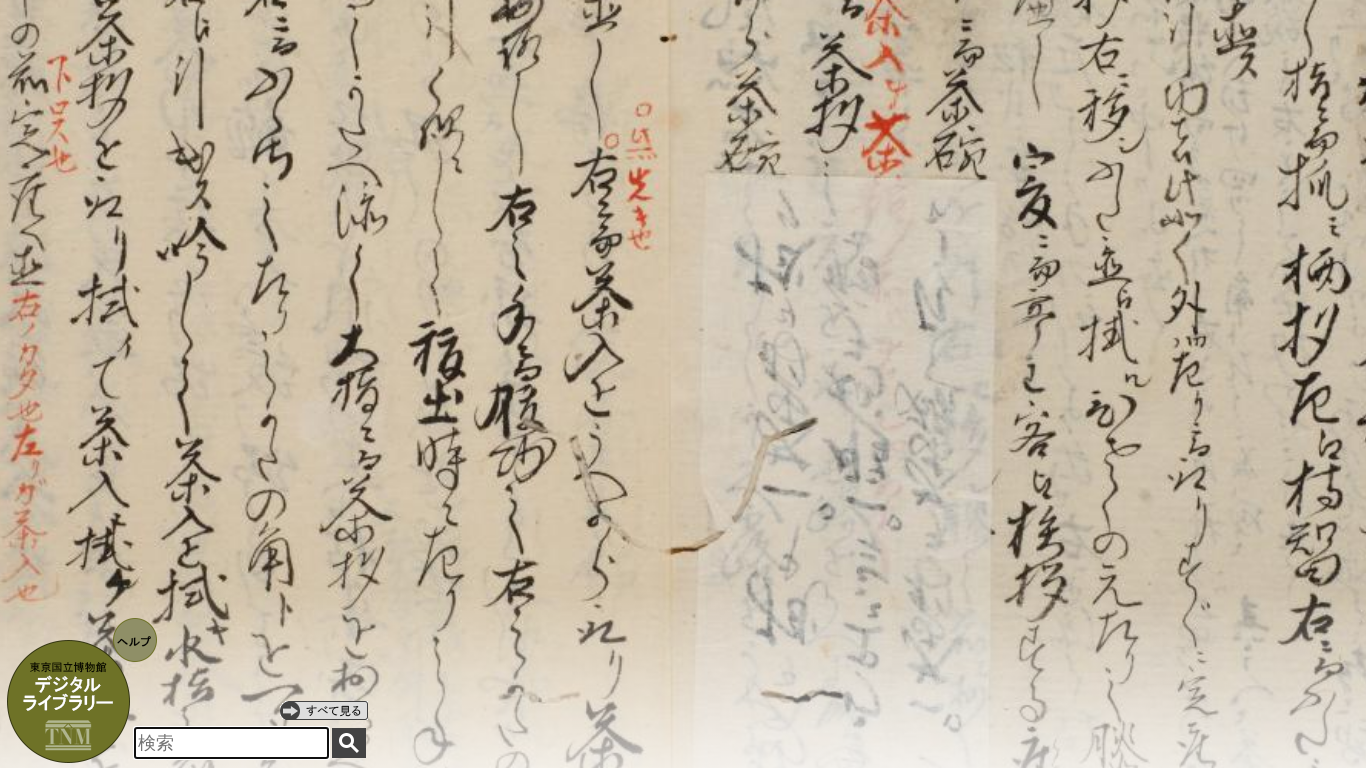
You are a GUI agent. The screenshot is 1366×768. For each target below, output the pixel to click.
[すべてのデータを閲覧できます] (324, 710)
